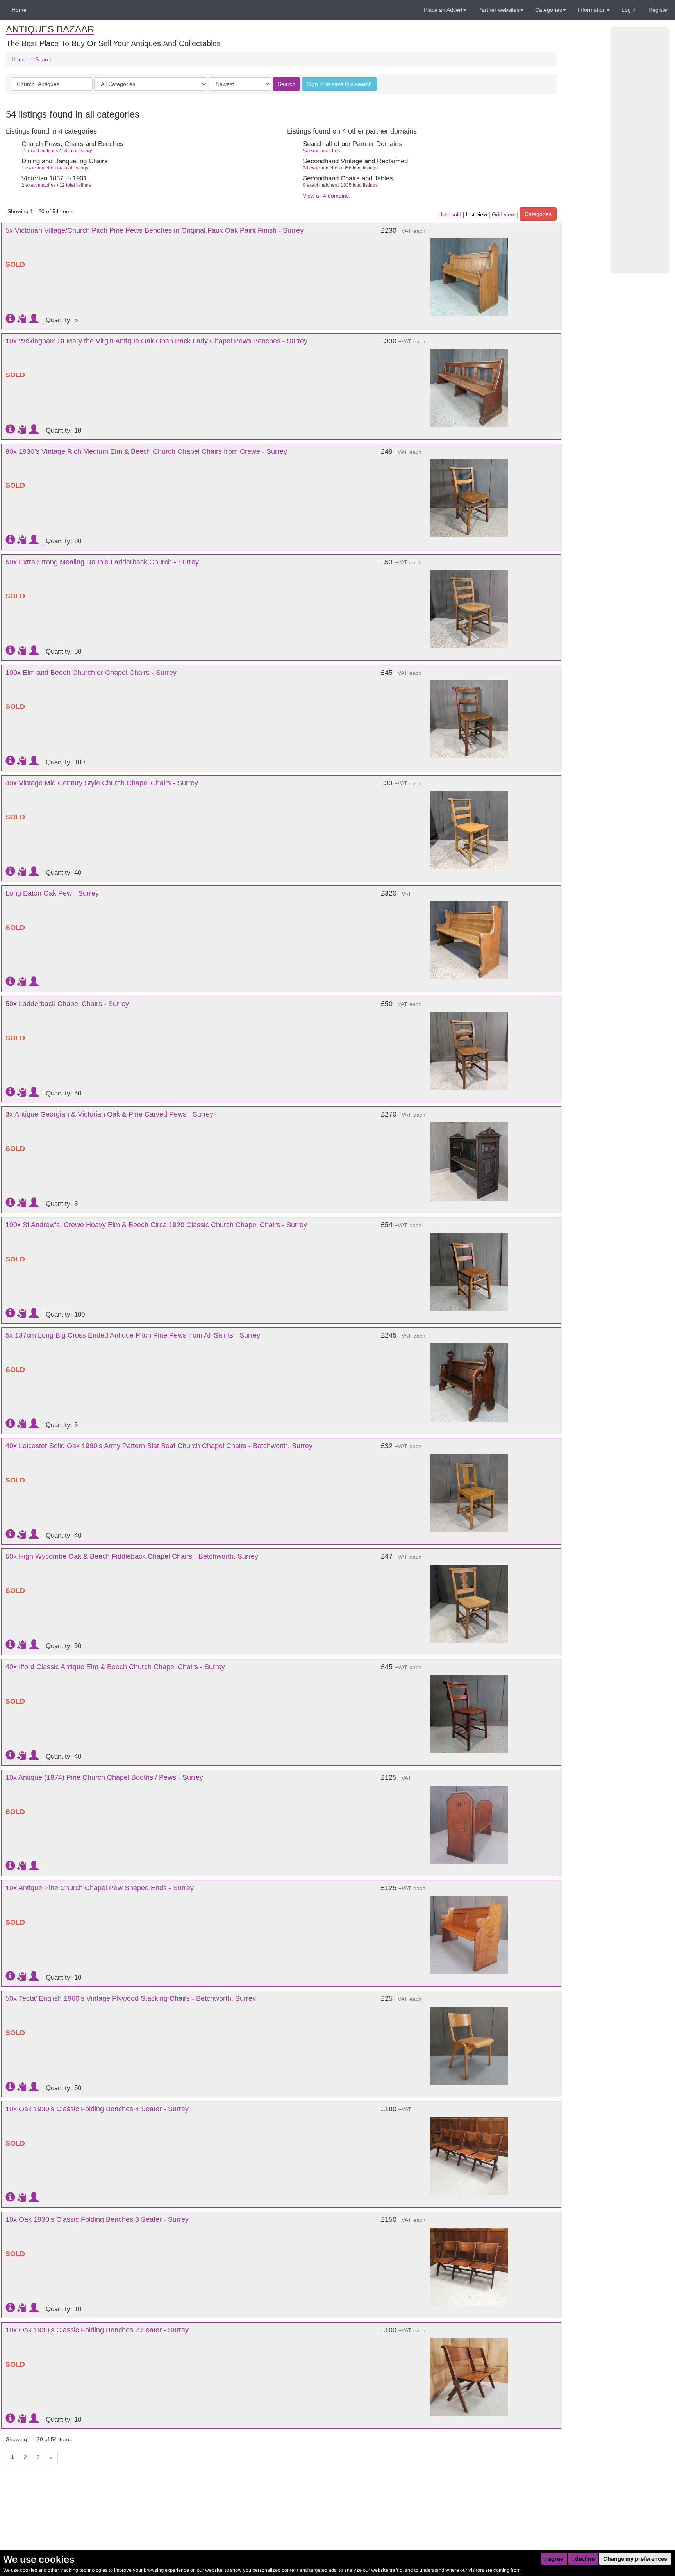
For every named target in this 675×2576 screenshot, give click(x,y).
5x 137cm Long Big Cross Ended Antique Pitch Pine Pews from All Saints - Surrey (133, 1335)
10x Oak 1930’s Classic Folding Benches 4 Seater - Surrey (97, 2109)
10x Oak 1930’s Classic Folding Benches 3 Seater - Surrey (97, 2219)
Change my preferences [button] (635, 2559)
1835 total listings (359, 185)
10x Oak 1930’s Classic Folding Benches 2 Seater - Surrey (97, 2330)
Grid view (503, 214)
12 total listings (75, 185)
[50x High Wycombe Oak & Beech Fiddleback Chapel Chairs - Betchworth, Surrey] (469, 1600)
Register (659, 10)
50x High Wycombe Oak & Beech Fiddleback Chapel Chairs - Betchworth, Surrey (132, 1556)
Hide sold (450, 214)
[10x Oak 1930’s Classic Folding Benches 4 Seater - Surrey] (469, 2152)
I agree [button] (554, 2559)
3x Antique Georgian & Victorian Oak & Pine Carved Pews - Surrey (109, 1114)
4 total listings (74, 168)
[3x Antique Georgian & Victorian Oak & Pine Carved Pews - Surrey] (469, 1158)
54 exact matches (321, 151)
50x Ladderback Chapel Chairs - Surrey (67, 1004)
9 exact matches (320, 185)
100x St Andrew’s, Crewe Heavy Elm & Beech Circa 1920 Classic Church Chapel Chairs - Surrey (156, 1225)
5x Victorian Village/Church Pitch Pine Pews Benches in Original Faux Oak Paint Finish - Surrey (154, 230)
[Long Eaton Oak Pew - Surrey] (469, 937)
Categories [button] (549, 10)
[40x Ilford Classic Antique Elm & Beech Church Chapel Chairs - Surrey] (469, 1710)
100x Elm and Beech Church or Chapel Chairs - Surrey (91, 673)
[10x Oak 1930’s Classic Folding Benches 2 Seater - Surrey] (469, 2373)
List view (477, 214)
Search (44, 59)
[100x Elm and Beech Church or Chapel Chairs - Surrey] (469, 716)
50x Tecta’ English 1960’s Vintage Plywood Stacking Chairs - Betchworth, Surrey (131, 1998)
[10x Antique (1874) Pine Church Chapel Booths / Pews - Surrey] (469, 1821)
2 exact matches (39, 185)
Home (19, 10)
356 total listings (361, 168)
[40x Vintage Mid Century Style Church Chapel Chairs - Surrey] (469, 826)
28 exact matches (321, 168)
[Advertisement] (640, 150)
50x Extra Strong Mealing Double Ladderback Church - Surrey (102, 562)
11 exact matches (40, 151)
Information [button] (592, 10)
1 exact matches (39, 168)
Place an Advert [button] (443, 10)
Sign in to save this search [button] (339, 84)
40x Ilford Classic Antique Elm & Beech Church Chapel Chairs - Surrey (115, 1667)
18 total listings (78, 151)
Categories (538, 214)
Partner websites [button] (499, 10)
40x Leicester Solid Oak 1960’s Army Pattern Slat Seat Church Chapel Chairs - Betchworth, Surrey (159, 1446)
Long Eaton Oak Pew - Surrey (52, 893)
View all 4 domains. (327, 196)
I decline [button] (583, 2559)
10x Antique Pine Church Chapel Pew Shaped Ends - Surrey (100, 1888)
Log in (629, 10)
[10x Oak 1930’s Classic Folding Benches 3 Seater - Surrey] (469, 2263)
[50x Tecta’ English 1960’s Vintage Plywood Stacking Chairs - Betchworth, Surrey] (469, 2042)
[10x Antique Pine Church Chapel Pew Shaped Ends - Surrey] (469, 1931)
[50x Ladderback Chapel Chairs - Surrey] (469, 1047)
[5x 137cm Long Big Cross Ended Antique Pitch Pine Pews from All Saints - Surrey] (469, 1379)
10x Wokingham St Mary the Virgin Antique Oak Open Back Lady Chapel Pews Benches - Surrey (156, 341)
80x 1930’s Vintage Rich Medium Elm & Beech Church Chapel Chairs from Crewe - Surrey (146, 451)
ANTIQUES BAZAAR (50, 29)
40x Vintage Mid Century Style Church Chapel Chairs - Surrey (102, 783)
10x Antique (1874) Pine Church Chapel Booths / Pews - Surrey (104, 1777)
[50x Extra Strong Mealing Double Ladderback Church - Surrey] (469, 605)
